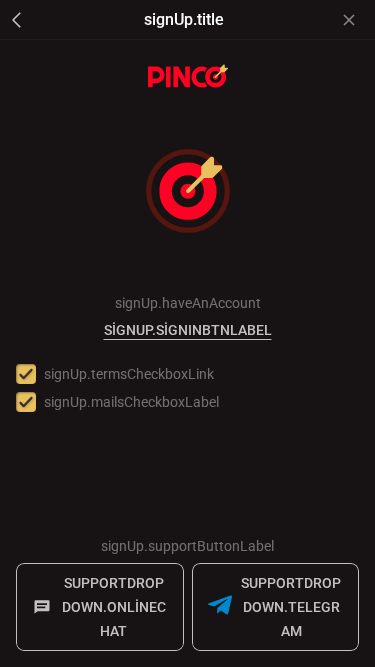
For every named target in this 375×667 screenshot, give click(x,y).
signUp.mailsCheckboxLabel (131, 402)
